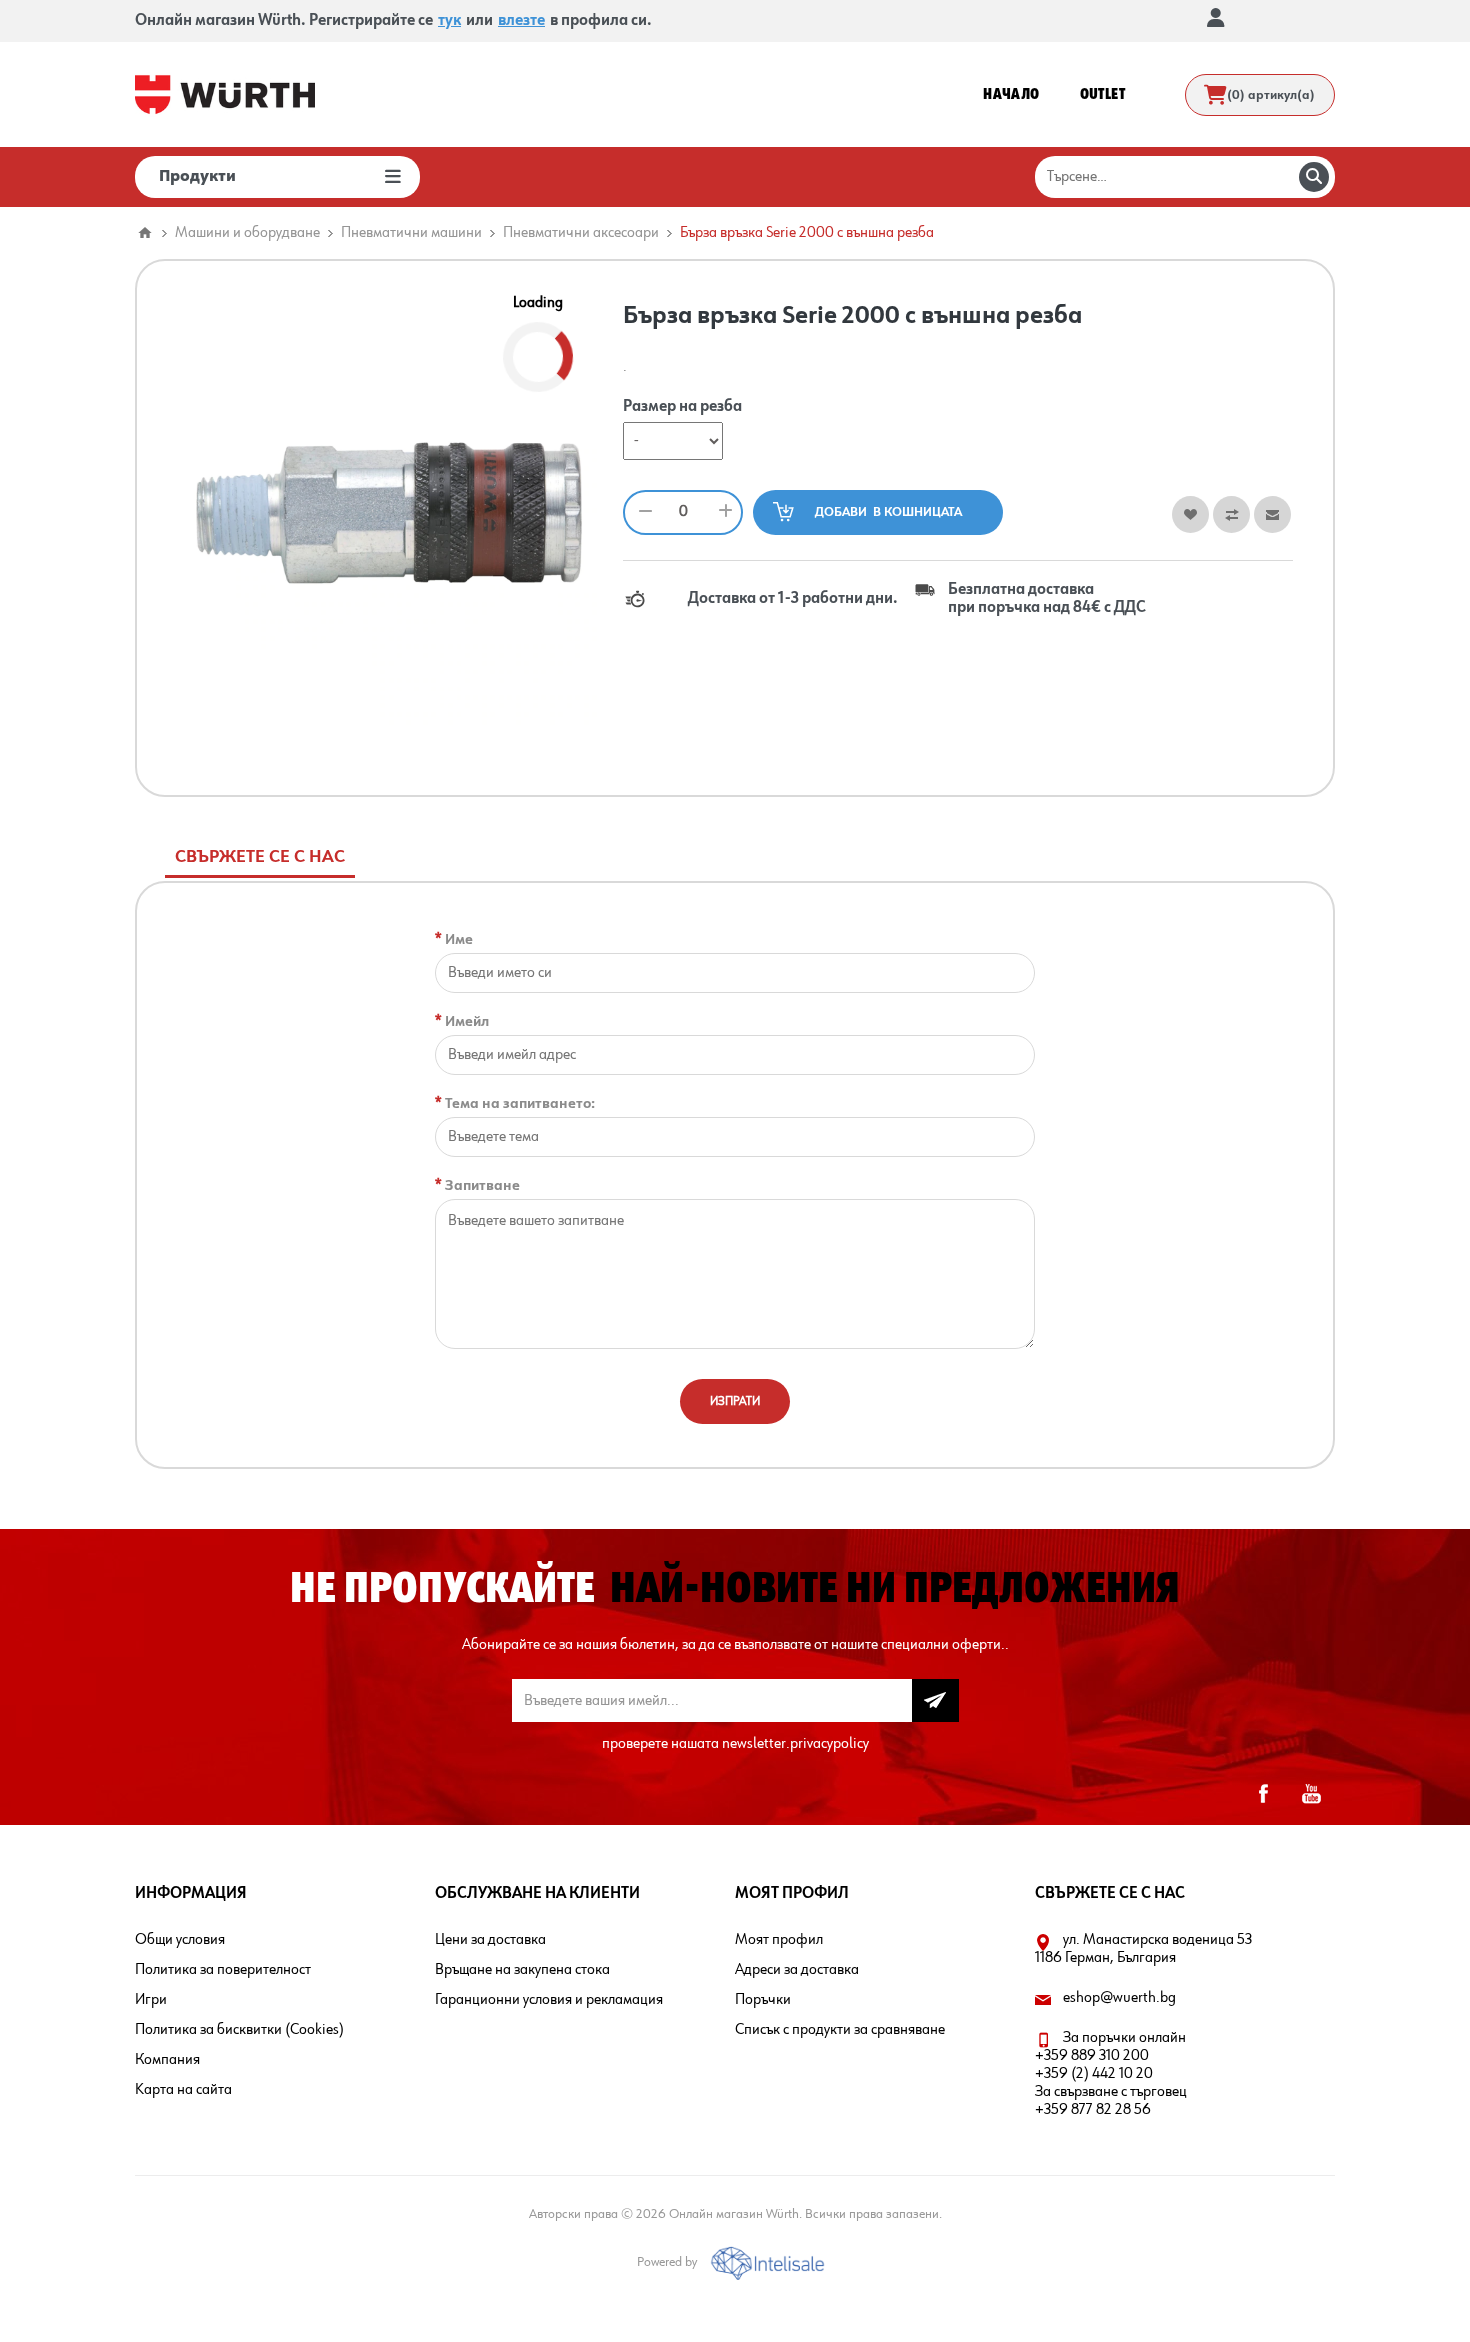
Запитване (482, 1185)
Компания (167, 2060)
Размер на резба (682, 408)
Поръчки (763, 2000)
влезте (521, 21)
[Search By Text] (1314, 177)
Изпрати (735, 1401)
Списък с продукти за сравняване (840, 2030)
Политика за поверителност (223, 1970)
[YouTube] (1311, 1794)
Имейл (467, 1021)
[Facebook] (1263, 1794)
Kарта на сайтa (183, 2090)
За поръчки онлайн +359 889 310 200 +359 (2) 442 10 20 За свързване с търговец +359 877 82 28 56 (1111, 2074)
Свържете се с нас (260, 857)
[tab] (260, 857)
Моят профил (779, 1940)
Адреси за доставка (797, 1970)
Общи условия (180, 1940)
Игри (151, 2000)
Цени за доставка (490, 1940)
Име (459, 939)
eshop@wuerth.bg (1119, 1998)
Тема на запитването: (520, 1103)
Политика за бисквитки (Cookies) (239, 2030)
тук (449, 21)
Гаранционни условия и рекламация (549, 2000)
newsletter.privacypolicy (795, 1744)
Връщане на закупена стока (522, 1970)
